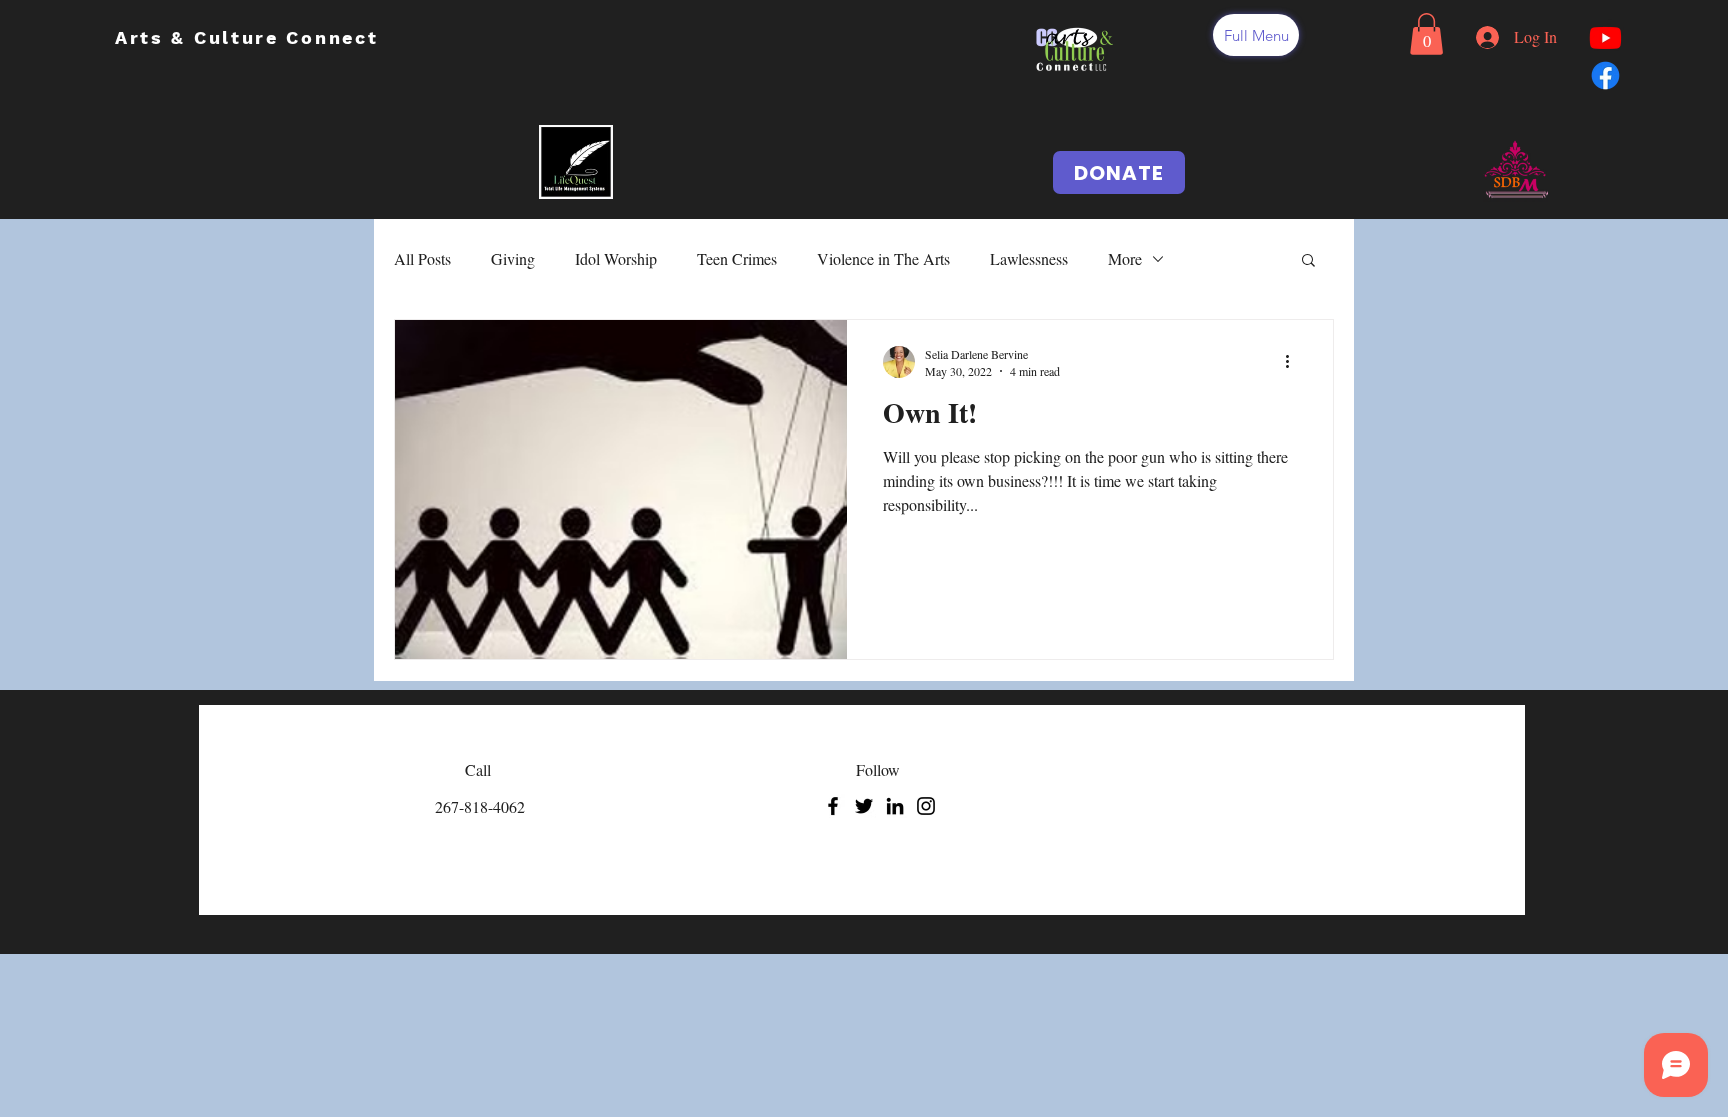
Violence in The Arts (883, 258)
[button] (1256, 35)
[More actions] (1294, 362)
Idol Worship (616, 258)
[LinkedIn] (895, 806)
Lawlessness (1029, 258)
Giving (513, 258)
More (1125, 258)
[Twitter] (864, 806)
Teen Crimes (737, 258)
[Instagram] (926, 806)
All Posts (422, 258)
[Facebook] (833, 806)
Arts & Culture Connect (250, 37)
